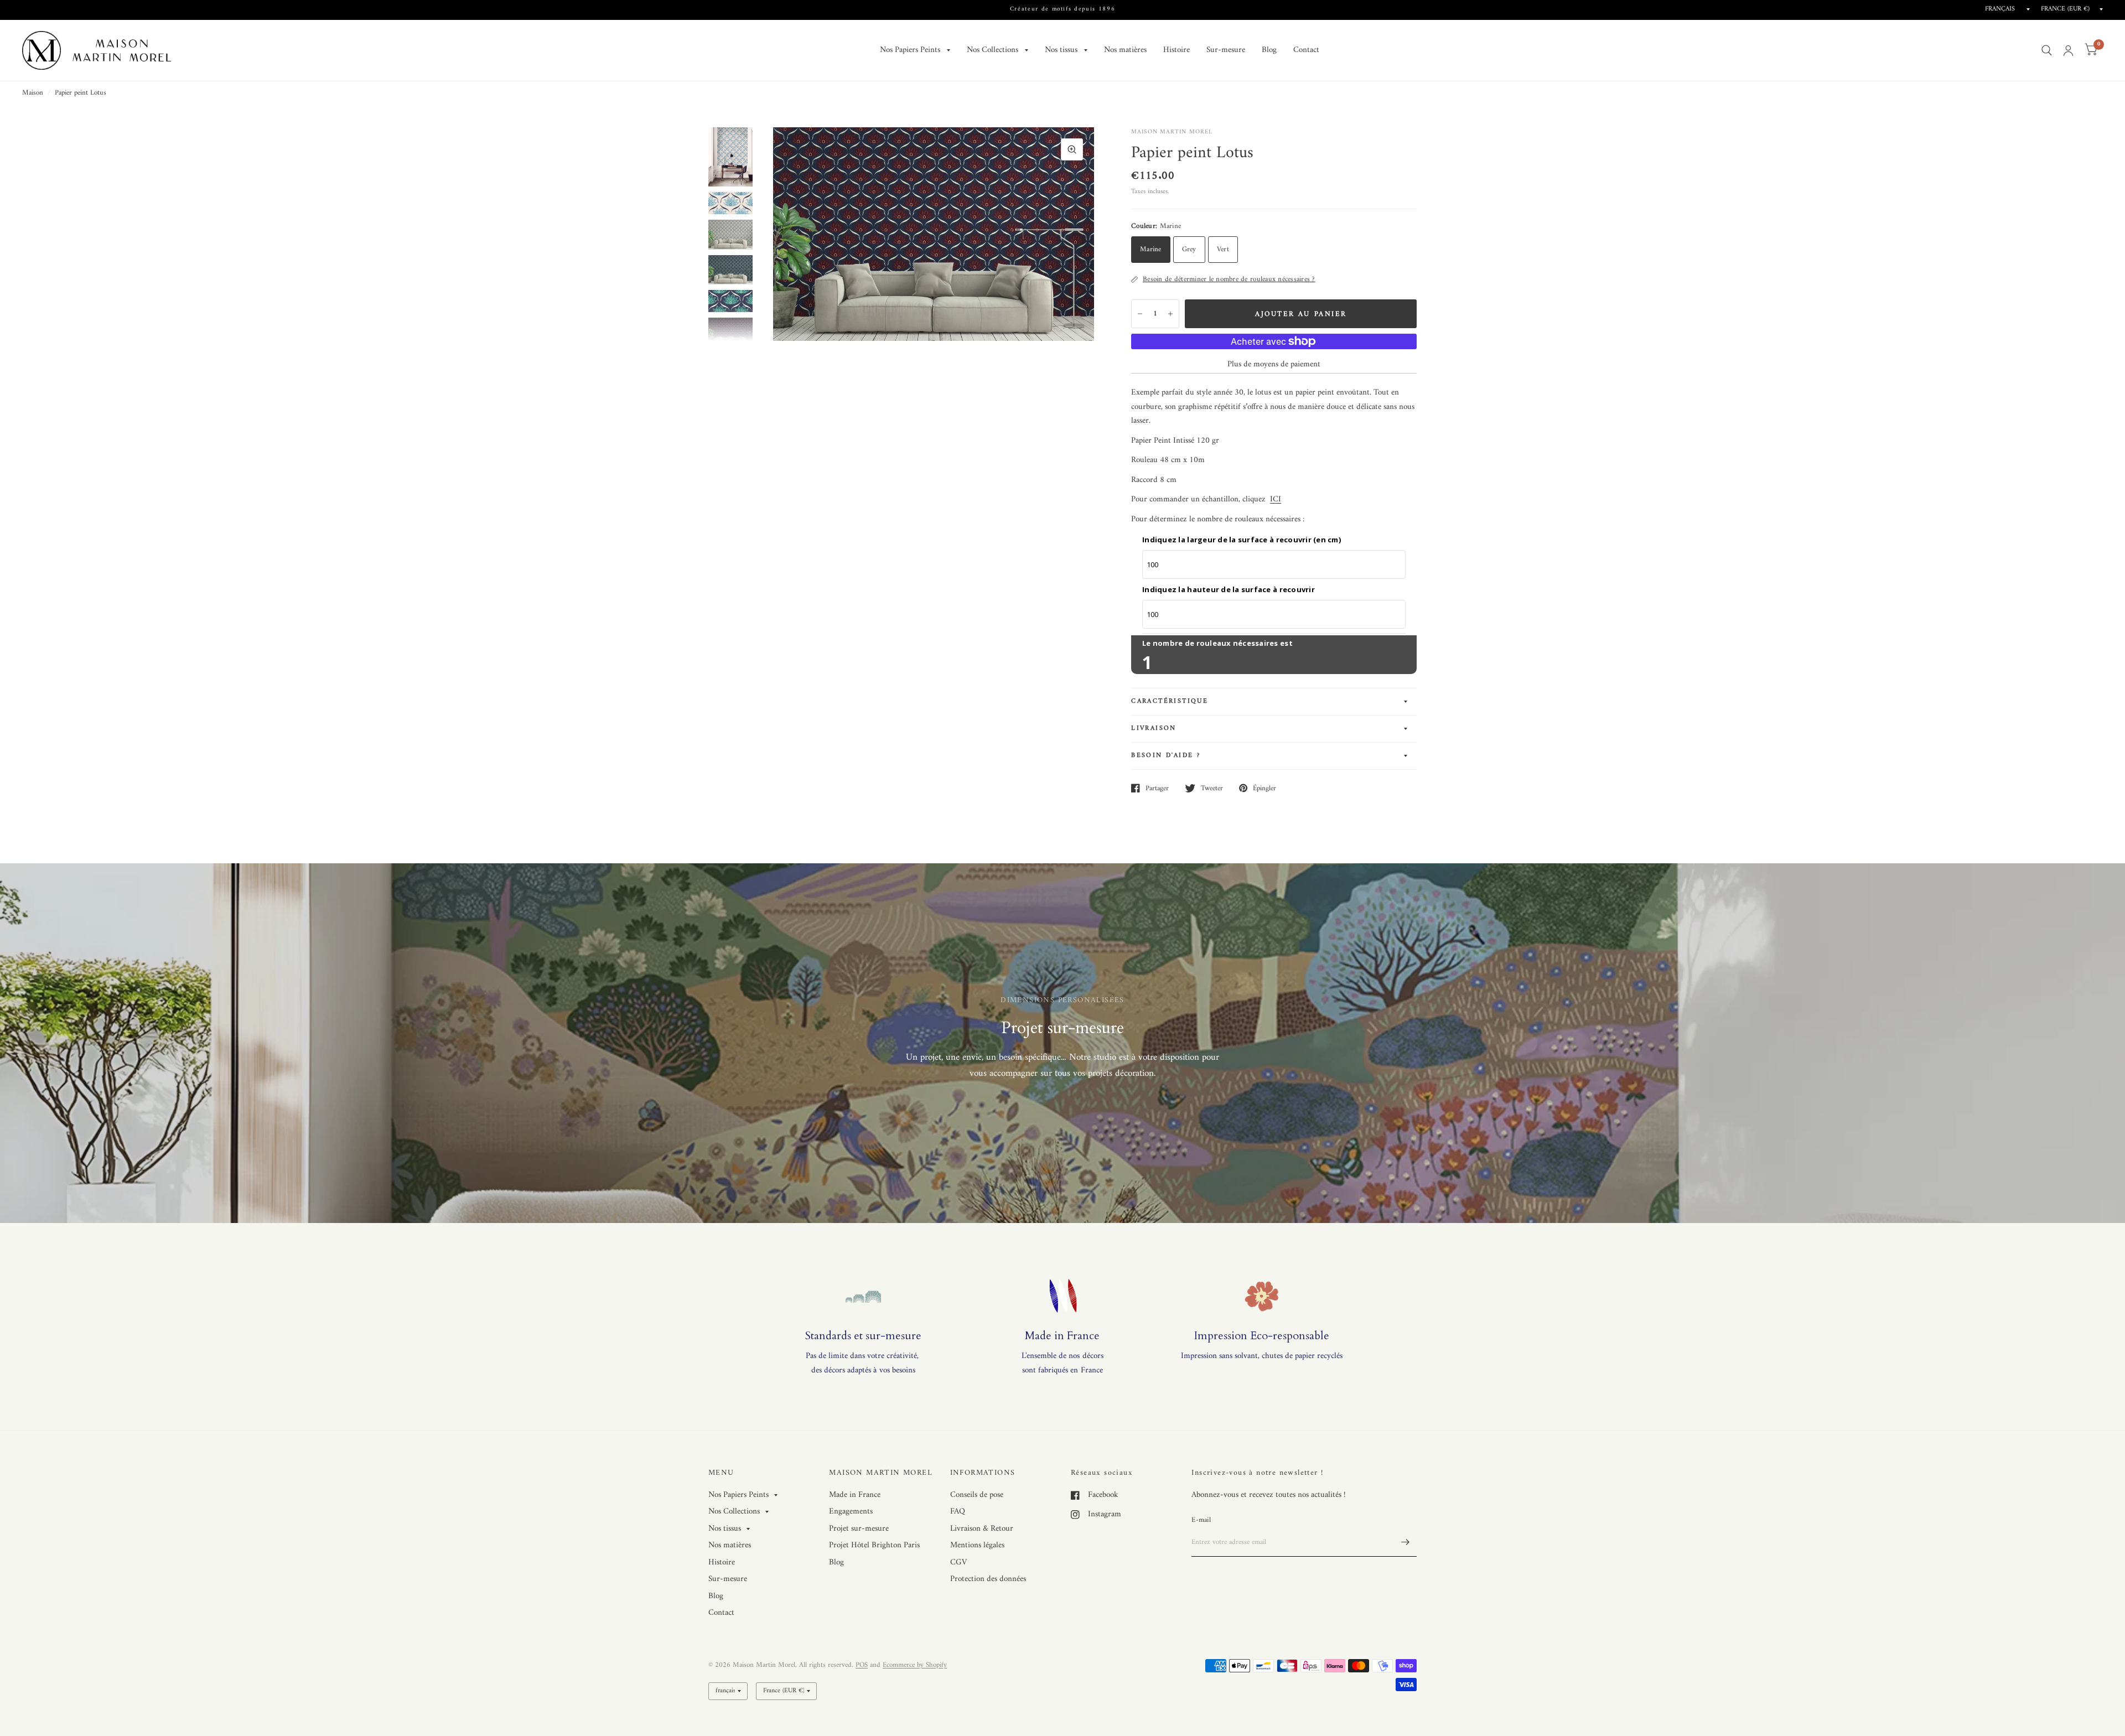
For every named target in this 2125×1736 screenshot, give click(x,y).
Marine (1151, 249)
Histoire (1176, 50)
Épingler (1264, 788)
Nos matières (1125, 50)
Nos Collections (992, 50)
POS (862, 1665)
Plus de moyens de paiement (1274, 365)
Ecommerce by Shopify (915, 1665)
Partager (1157, 788)
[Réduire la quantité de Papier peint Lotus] (1140, 314)
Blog (1269, 50)
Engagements (851, 1512)
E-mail (1201, 1520)
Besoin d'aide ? (1166, 756)
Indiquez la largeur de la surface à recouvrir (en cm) (1242, 540)
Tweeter (1212, 788)
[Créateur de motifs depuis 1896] (1063, 10)
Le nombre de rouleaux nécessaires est (1217, 643)
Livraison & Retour (982, 1529)
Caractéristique (1170, 701)
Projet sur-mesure (859, 1529)
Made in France (855, 1495)
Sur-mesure (1226, 50)
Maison (33, 93)
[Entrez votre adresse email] (1406, 1542)
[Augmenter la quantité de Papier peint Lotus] (1170, 314)
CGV (958, 1563)
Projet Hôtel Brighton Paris (874, 1545)
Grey (1189, 249)
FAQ (958, 1512)
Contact (1306, 50)
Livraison (1154, 729)
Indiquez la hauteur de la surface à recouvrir (1229, 589)
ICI (1276, 499)
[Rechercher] (2047, 50)
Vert (1223, 249)
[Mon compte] (2068, 50)
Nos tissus (1061, 50)
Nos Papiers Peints (910, 50)
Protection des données (988, 1579)
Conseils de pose (977, 1495)
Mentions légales (977, 1545)
